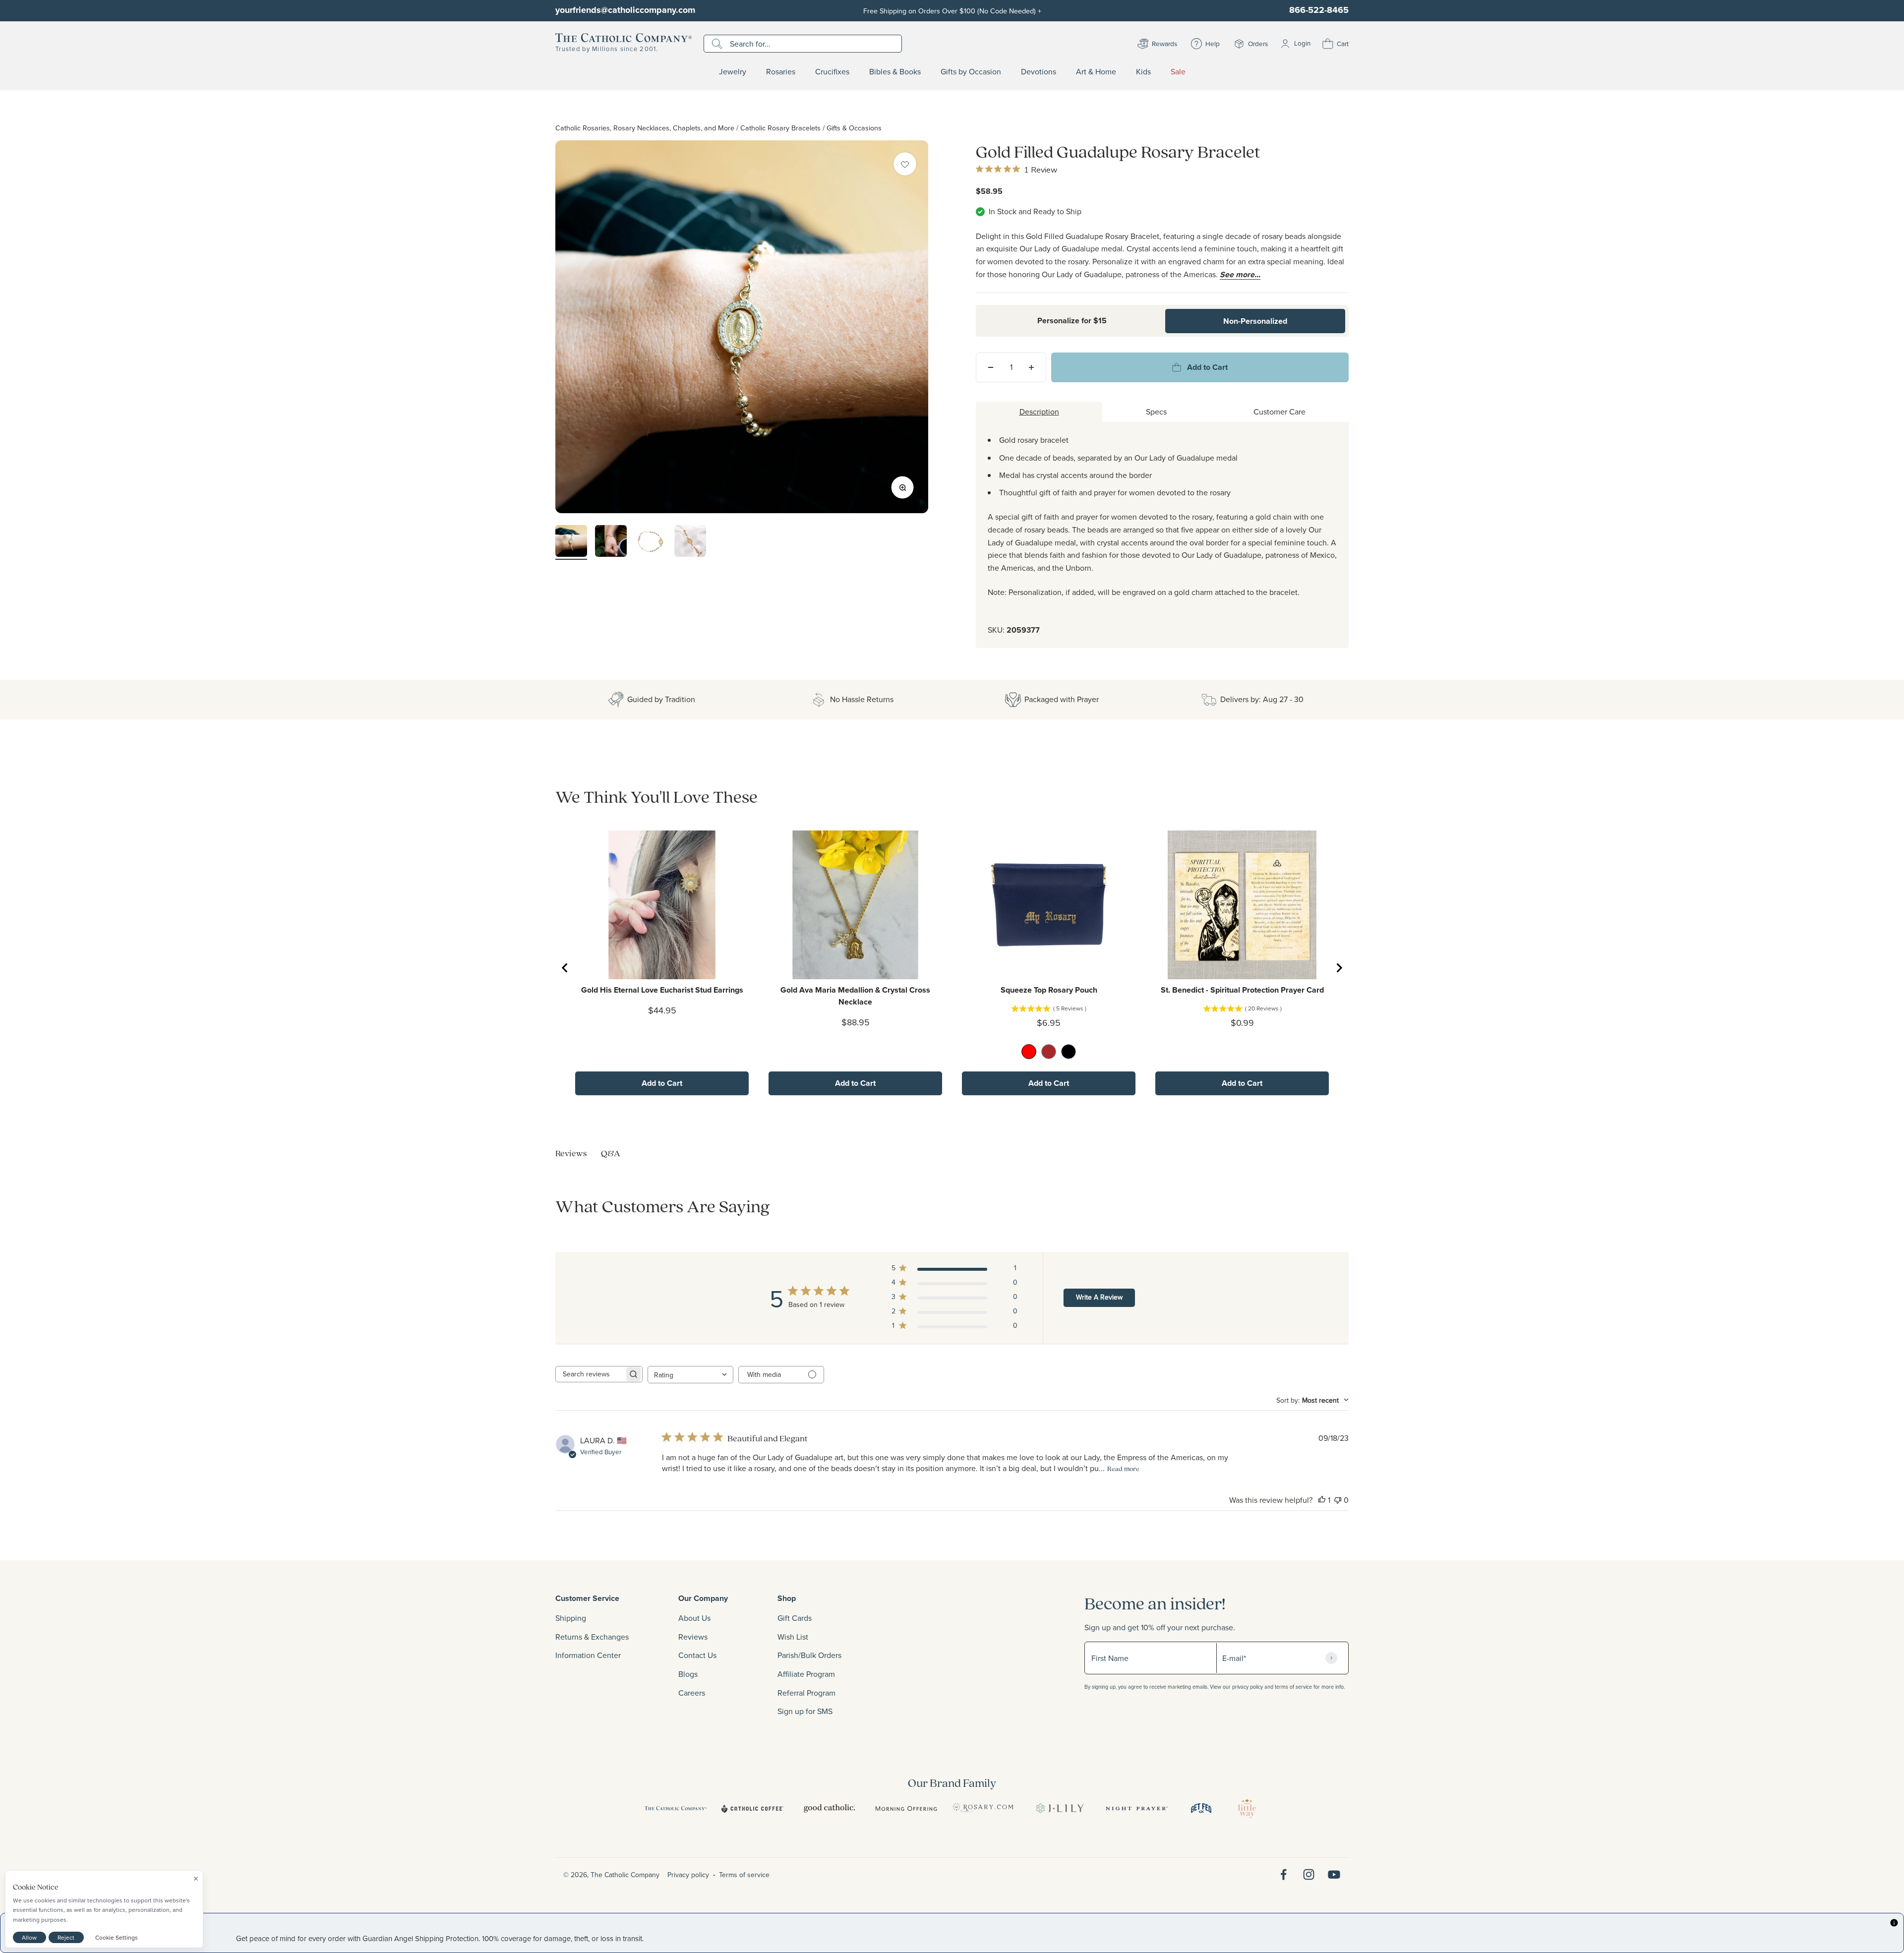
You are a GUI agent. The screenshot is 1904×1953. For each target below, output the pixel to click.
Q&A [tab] (611, 1153)
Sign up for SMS (805, 1711)
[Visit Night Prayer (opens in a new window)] (1137, 1808)
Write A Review (1099, 1297)
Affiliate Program (806, 1674)
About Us (694, 1618)
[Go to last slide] (565, 968)
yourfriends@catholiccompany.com (625, 10)
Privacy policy (688, 1875)
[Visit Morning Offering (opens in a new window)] (906, 1808)
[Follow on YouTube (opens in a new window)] (1334, 1874)
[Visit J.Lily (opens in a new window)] (1060, 1808)
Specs (1156, 412)
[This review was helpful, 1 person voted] (1322, 1500)
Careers (692, 1693)
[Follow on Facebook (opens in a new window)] (1283, 1874)
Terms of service (744, 1875)
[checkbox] (905, 164)
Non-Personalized (1255, 321)
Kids (1143, 72)
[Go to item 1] (571, 542)
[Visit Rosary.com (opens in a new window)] (983, 1808)
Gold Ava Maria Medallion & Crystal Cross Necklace (855, 996)
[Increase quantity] (1031, 367)
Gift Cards (795, 1618)
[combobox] (690, 1375)
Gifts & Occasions (854, 128)
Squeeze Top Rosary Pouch (1049, 990)
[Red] (1029, 1052)
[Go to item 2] (611, 542)
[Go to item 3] (651, 542)
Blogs (688, 1674)
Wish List (793, 1637)
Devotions (1039, 72)
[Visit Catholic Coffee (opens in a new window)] (752, 1808)
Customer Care (1279, 412)
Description (1039, 412)
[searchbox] (590, 1374)
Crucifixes (832, 72)
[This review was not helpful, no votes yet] (1338, 1500)
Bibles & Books (895, 72)
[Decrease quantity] (991, 367)
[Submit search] (718, 44)
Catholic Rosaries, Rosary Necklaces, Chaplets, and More (645, 128)
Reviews (693, 1637)
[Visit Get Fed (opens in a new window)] (1201, 1808)
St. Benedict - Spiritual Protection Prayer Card (1242, 990)
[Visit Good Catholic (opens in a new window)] (829, 1808)
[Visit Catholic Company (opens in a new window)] (676, 1808)
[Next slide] (1339, 968)
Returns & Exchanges (592, 1637)
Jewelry (733, 72)
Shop (787, 1598)
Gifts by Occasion (971, 72)
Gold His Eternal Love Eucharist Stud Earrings (662, 990)
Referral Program (806, 1693)
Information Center (588, 1655)
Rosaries (781, 72)
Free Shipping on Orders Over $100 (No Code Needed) (952, 11)
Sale (1178, 72)
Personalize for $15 (1072, 321)
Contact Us (697, 1655)
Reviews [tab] (571, 1153)
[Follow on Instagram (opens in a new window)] (1309, 1874)
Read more (1123, 1469)
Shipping (571, 1618)
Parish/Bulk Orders (809, 1655)
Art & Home (1096, 72)
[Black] (1069, 1052)
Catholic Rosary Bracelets (780, 128)
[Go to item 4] (690, 542)
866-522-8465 (1319, 10)
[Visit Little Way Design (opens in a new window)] (1247, 1808)
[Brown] (1049, 1052)
